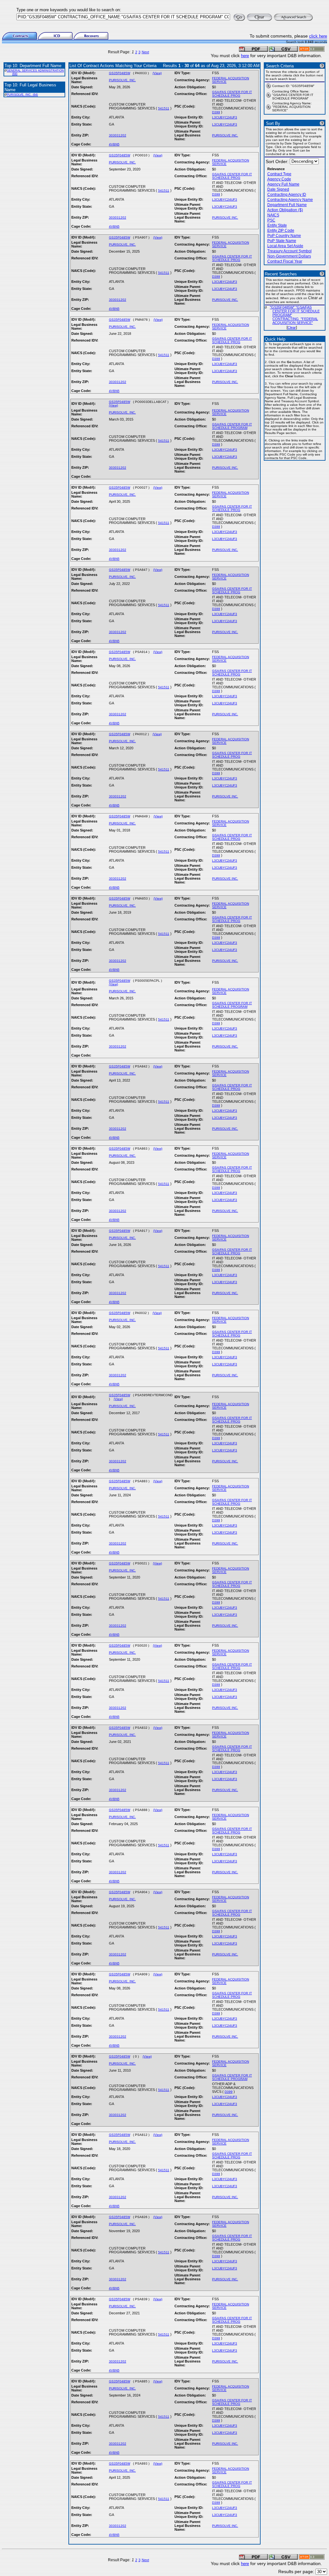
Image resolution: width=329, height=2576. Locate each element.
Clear (292, 327)
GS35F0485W (120, 73)
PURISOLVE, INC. (122, 80)
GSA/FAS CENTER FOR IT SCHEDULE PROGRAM (232, 426)
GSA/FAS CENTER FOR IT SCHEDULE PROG (232, 94)
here (245, 56)
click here (318, 36)
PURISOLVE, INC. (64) (22, 95)
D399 (216, 112)
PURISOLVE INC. (225, 135)
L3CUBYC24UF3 (225, 117)
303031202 (118, 135)
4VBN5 (114, 144)
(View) (157, 73)
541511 (164, 108)
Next (145, 52)
